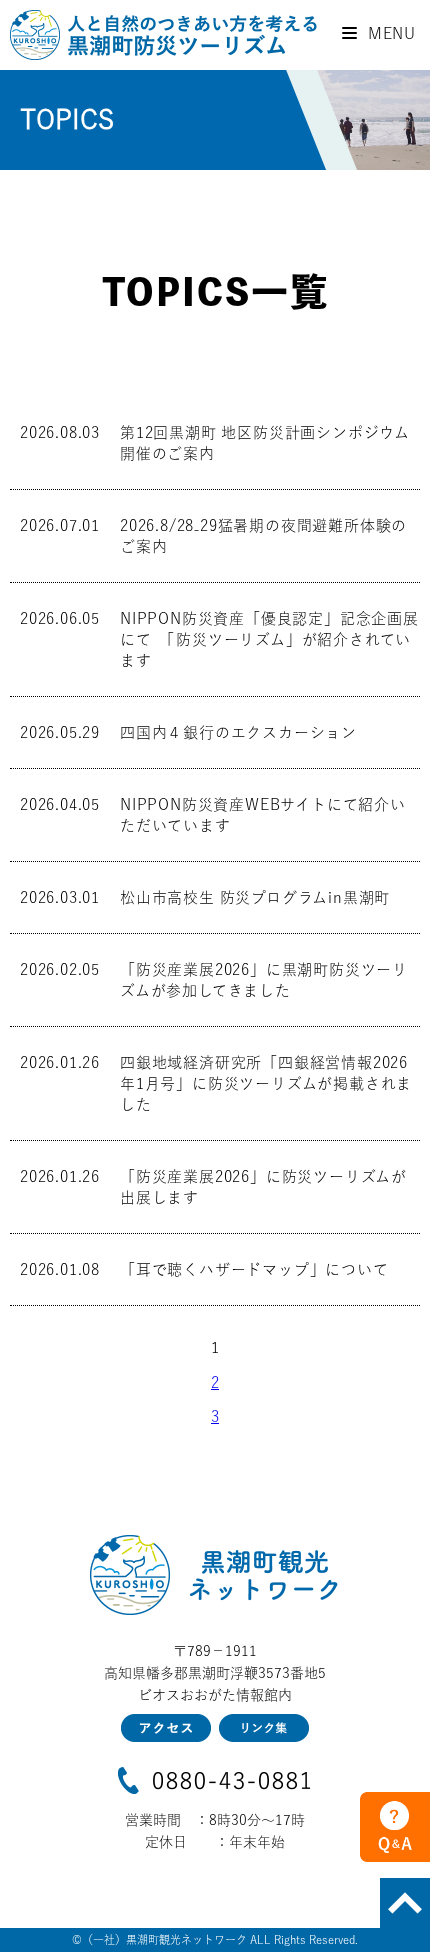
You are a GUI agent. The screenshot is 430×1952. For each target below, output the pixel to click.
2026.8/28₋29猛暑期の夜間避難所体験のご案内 (263, 536)
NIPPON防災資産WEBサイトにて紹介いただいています (263, 815)
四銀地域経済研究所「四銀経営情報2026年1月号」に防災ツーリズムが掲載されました (266, 1083)
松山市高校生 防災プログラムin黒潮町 (255, 897)
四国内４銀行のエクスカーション (238, 732)
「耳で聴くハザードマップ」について (254, 1269)
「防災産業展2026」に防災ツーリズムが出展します (263, 1187)
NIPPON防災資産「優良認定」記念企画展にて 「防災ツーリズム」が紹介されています (269, 639)
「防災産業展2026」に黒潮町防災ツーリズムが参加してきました (264, 980)
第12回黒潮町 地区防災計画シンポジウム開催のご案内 (265, 443)
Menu (389, 33)
